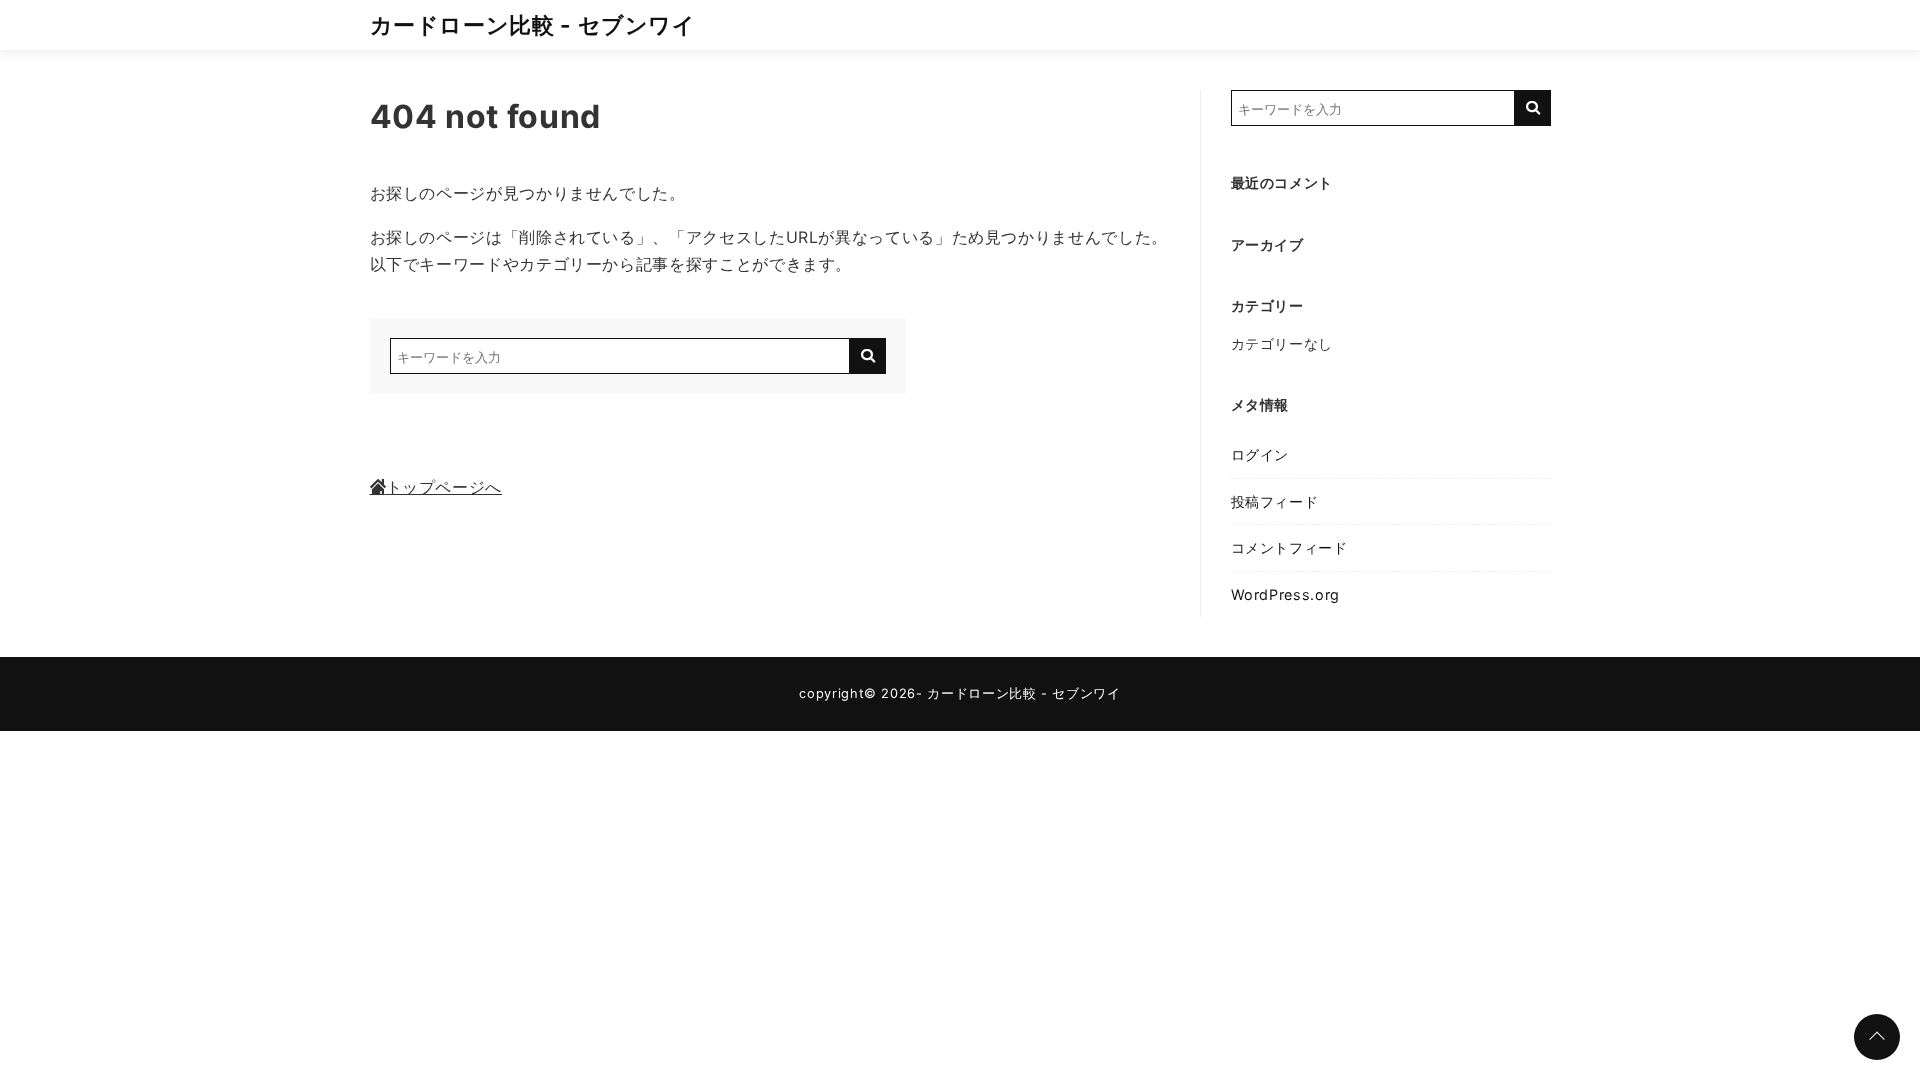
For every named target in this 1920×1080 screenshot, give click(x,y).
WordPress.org (1285, 594)
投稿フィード (1275, 501)
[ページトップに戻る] (1877, 1037)
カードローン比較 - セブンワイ (533, 24)
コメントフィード (1289, 547)
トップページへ (444, 487)
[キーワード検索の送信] (868, 356)
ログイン (1260, 454)
